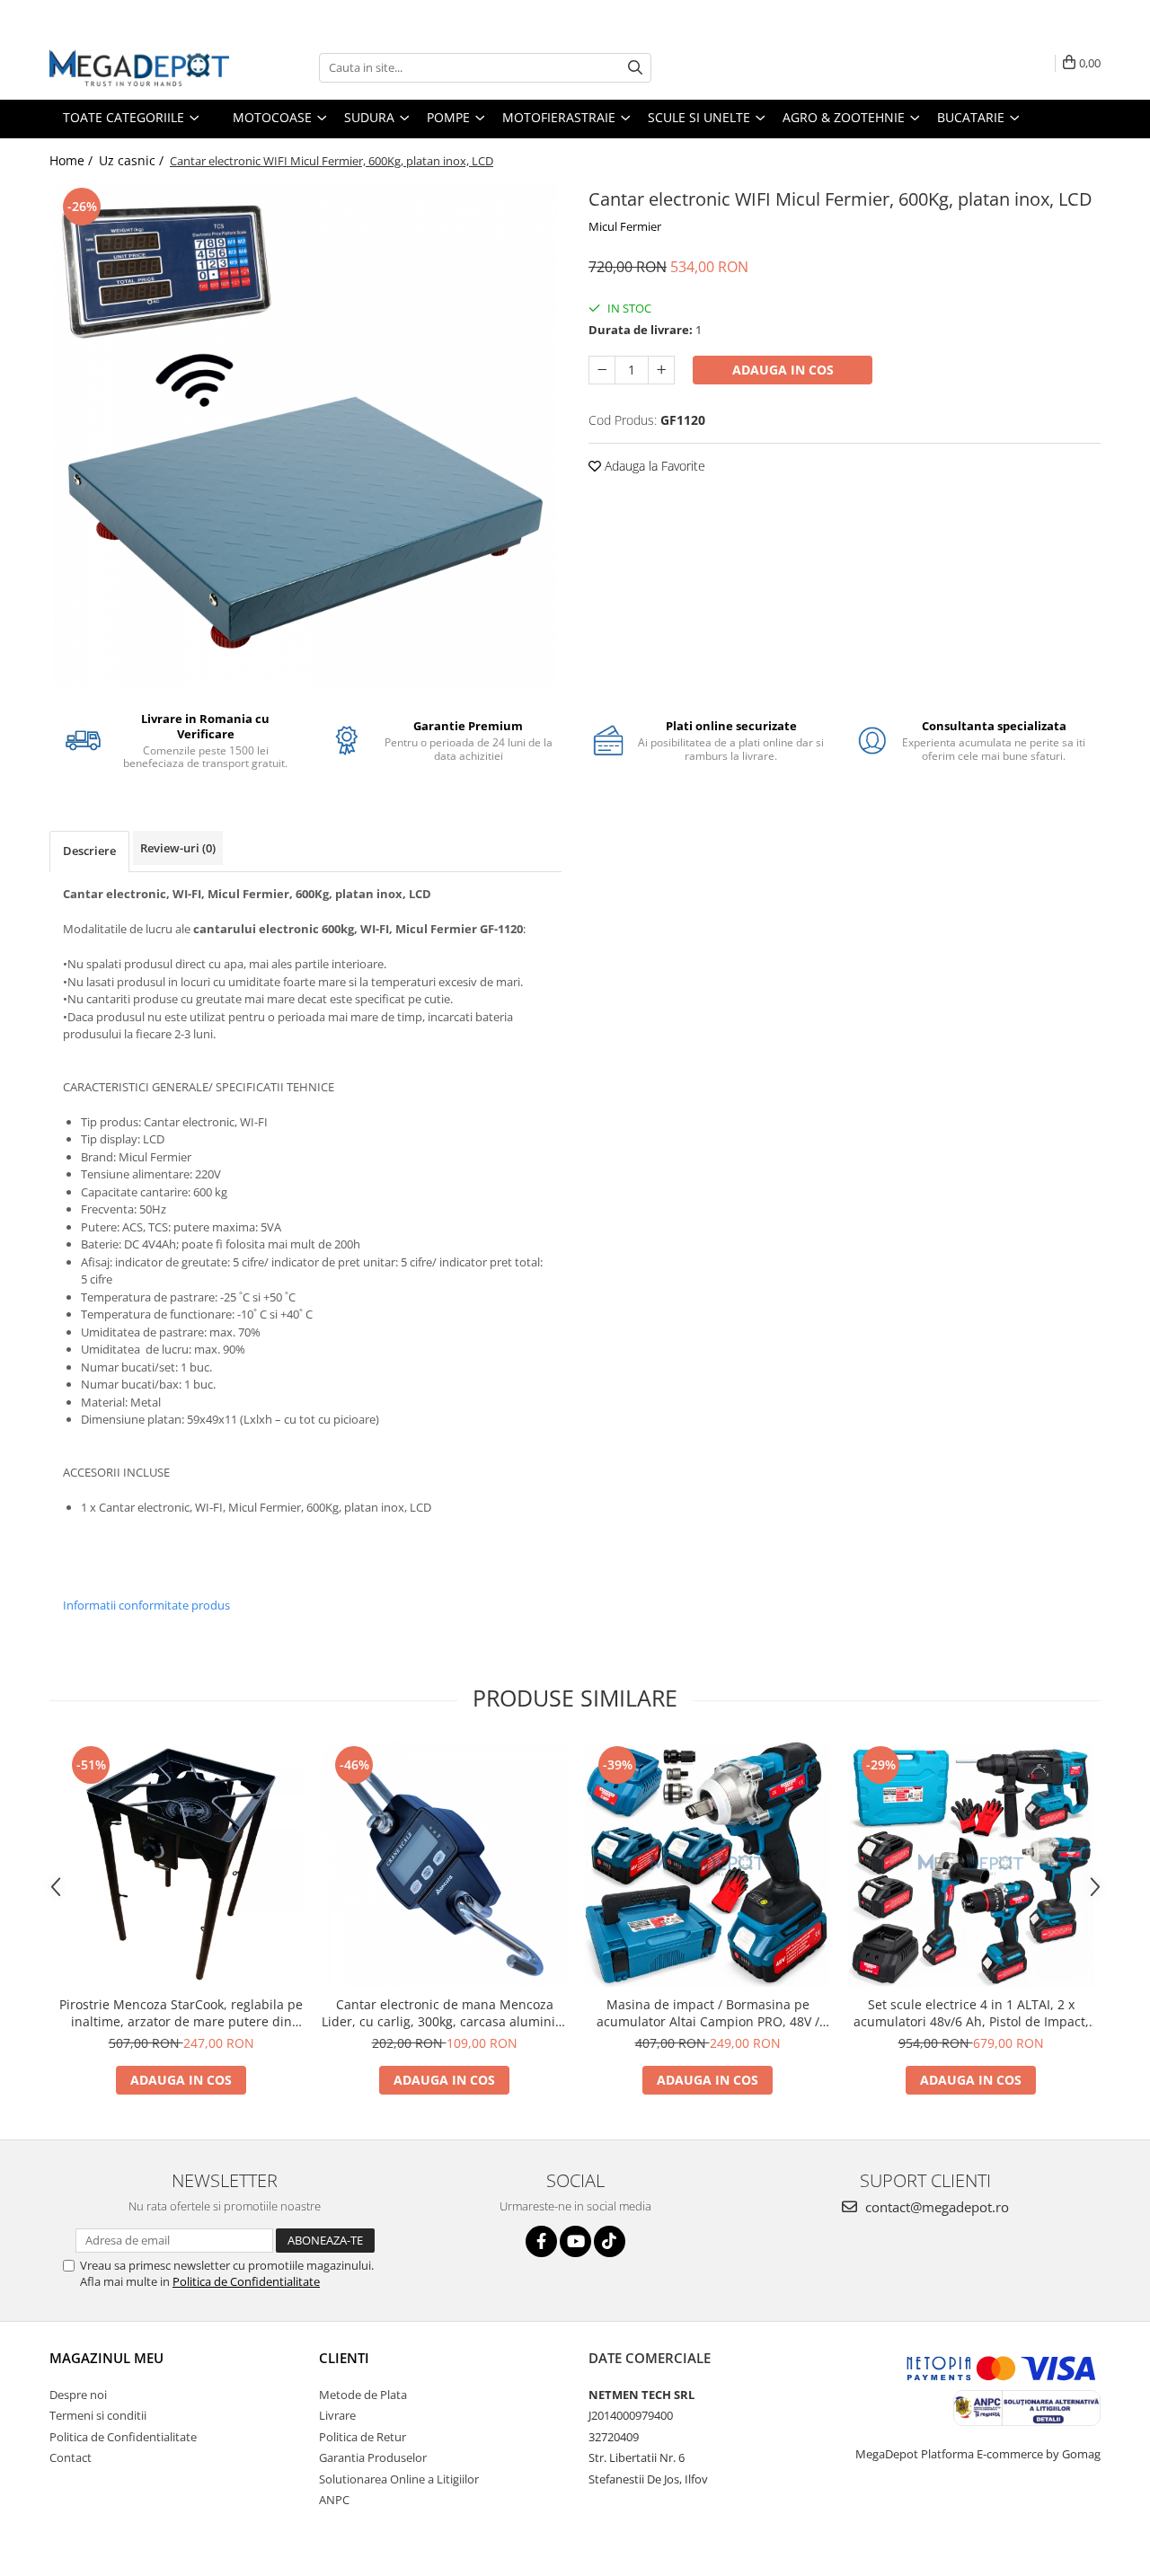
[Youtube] (575, 2241)
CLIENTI (344, 2358)
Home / (73, 160)
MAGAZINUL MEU (106, 2358)
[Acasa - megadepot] (139, 68)
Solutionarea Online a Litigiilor (399, 2479)
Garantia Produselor (373, 2457)
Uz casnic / (133, 160)
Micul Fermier (625, 226)
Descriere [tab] (89, 851)
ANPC (334, 2500)
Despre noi (78, 2395)
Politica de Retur (363, 2437)
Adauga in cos (783, 370)
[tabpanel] (305, 435)
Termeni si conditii (98, 2415)
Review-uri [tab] (178, 848)
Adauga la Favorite (653, 466)
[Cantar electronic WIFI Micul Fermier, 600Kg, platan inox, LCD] (305, 435)
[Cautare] (635, 68)
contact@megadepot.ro (935, 2207)
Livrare (337, 2415)
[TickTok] (610, 2241)
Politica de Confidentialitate (246, 2281)
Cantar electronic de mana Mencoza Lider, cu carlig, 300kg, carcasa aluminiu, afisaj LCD (444, 2013)
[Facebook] (541, 2241)
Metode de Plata (363, 2395)
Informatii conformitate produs (146, 1605)
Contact (71, 2457)
